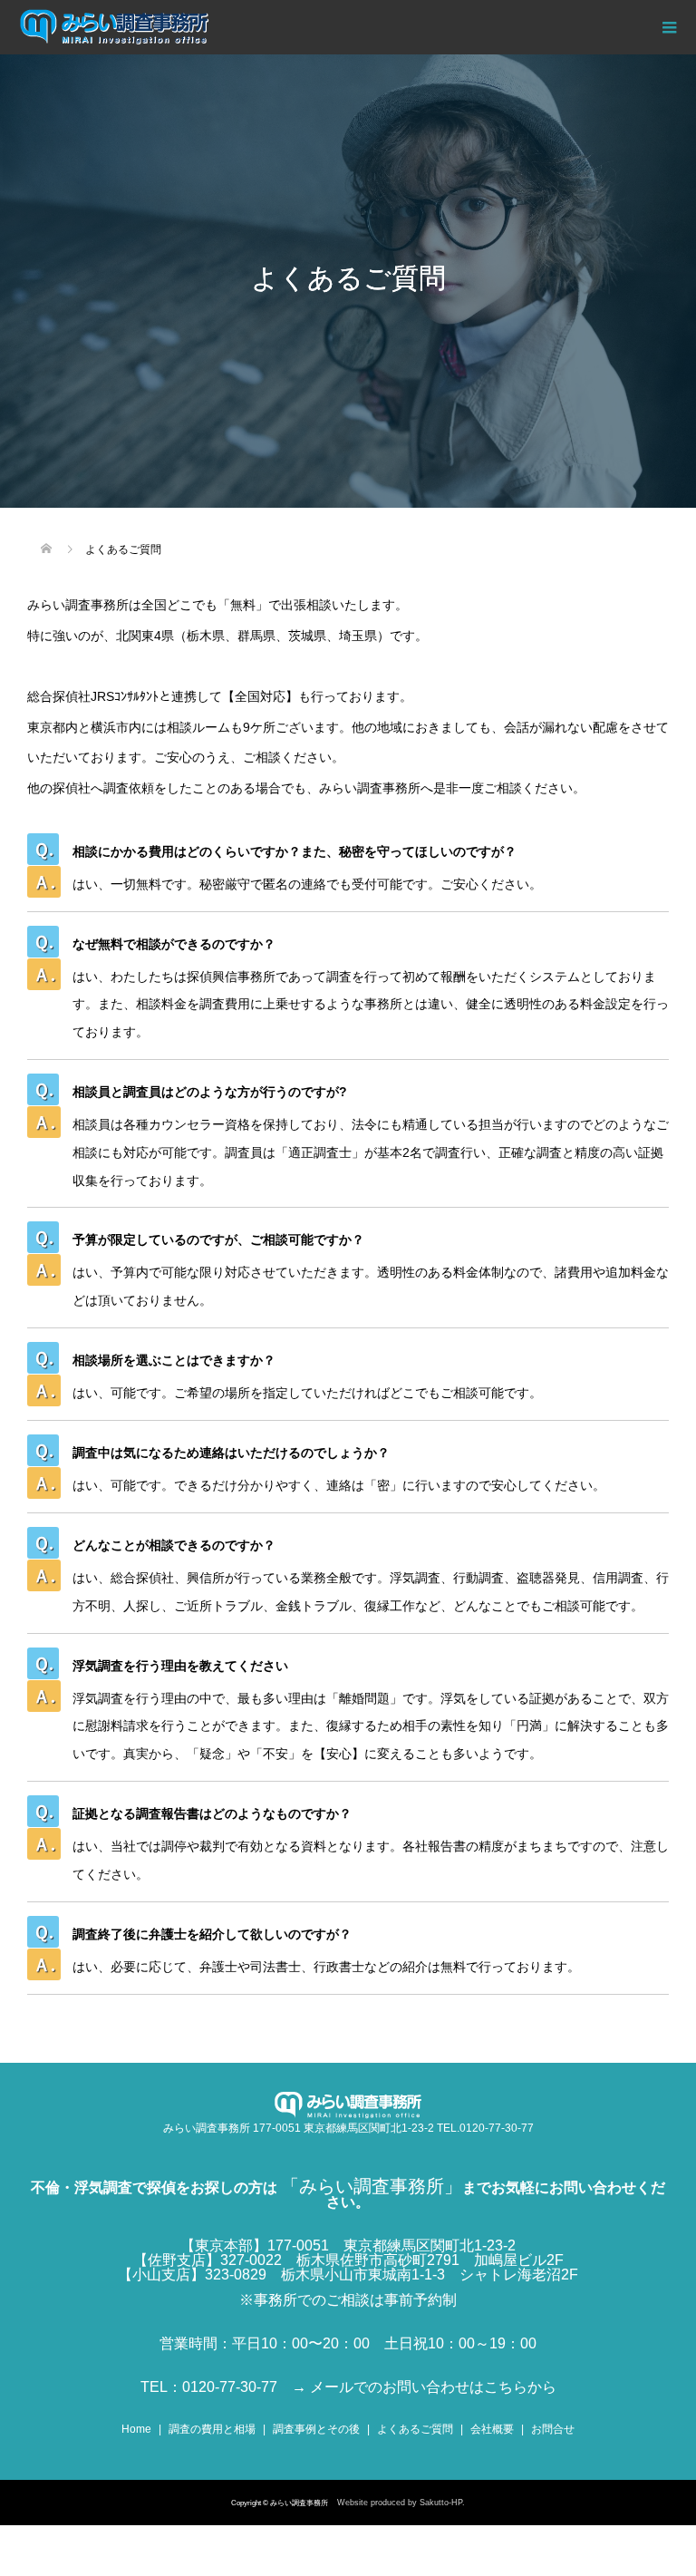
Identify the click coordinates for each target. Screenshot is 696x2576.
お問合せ (553, 2429)
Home (136, 2429)
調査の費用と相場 (212, 2429)
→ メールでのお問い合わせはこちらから (424, 2387)
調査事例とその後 (316, 2429)
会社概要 (492, 2429)
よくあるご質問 (415, 2429)
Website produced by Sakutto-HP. (401, 2503)
